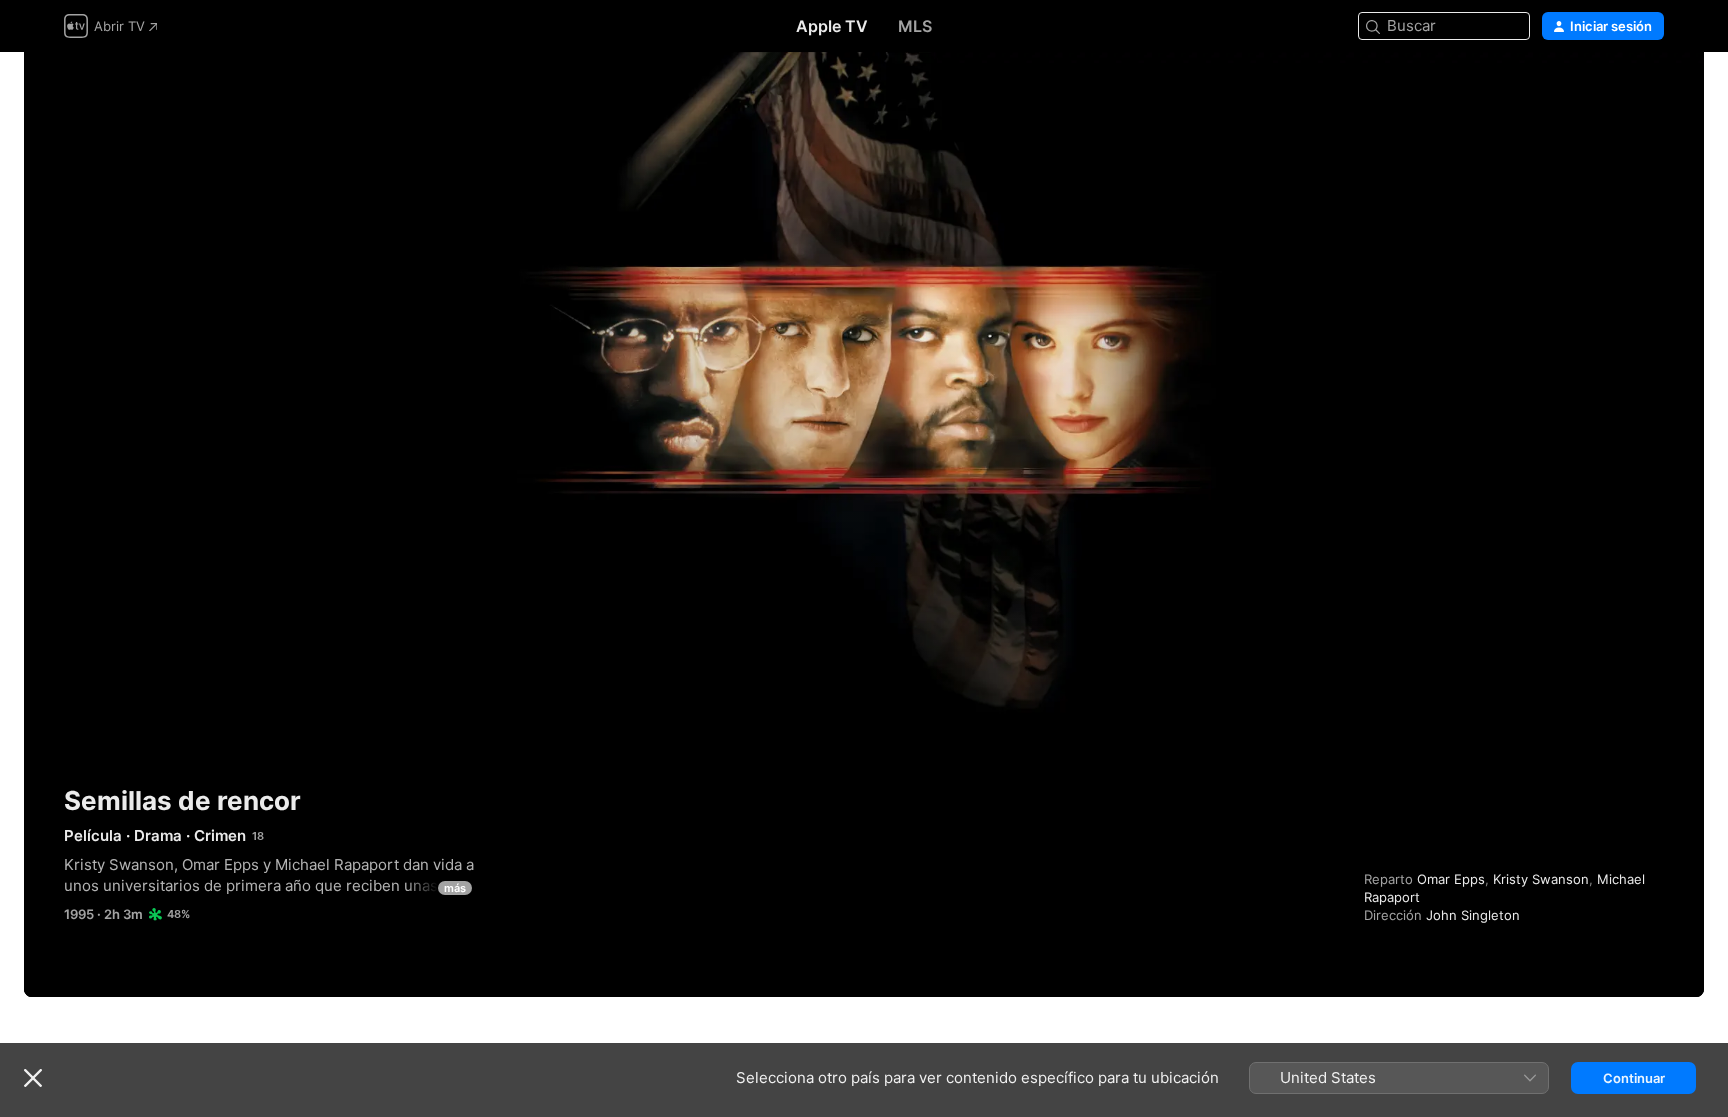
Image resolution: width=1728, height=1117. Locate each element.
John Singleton (1473, 915)
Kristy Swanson (1541, 879)
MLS (915, 26)
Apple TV (832, 26)
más (455, 888)
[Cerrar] (33, 1078)
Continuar (1634, 1078)
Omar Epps (1451, 879)
